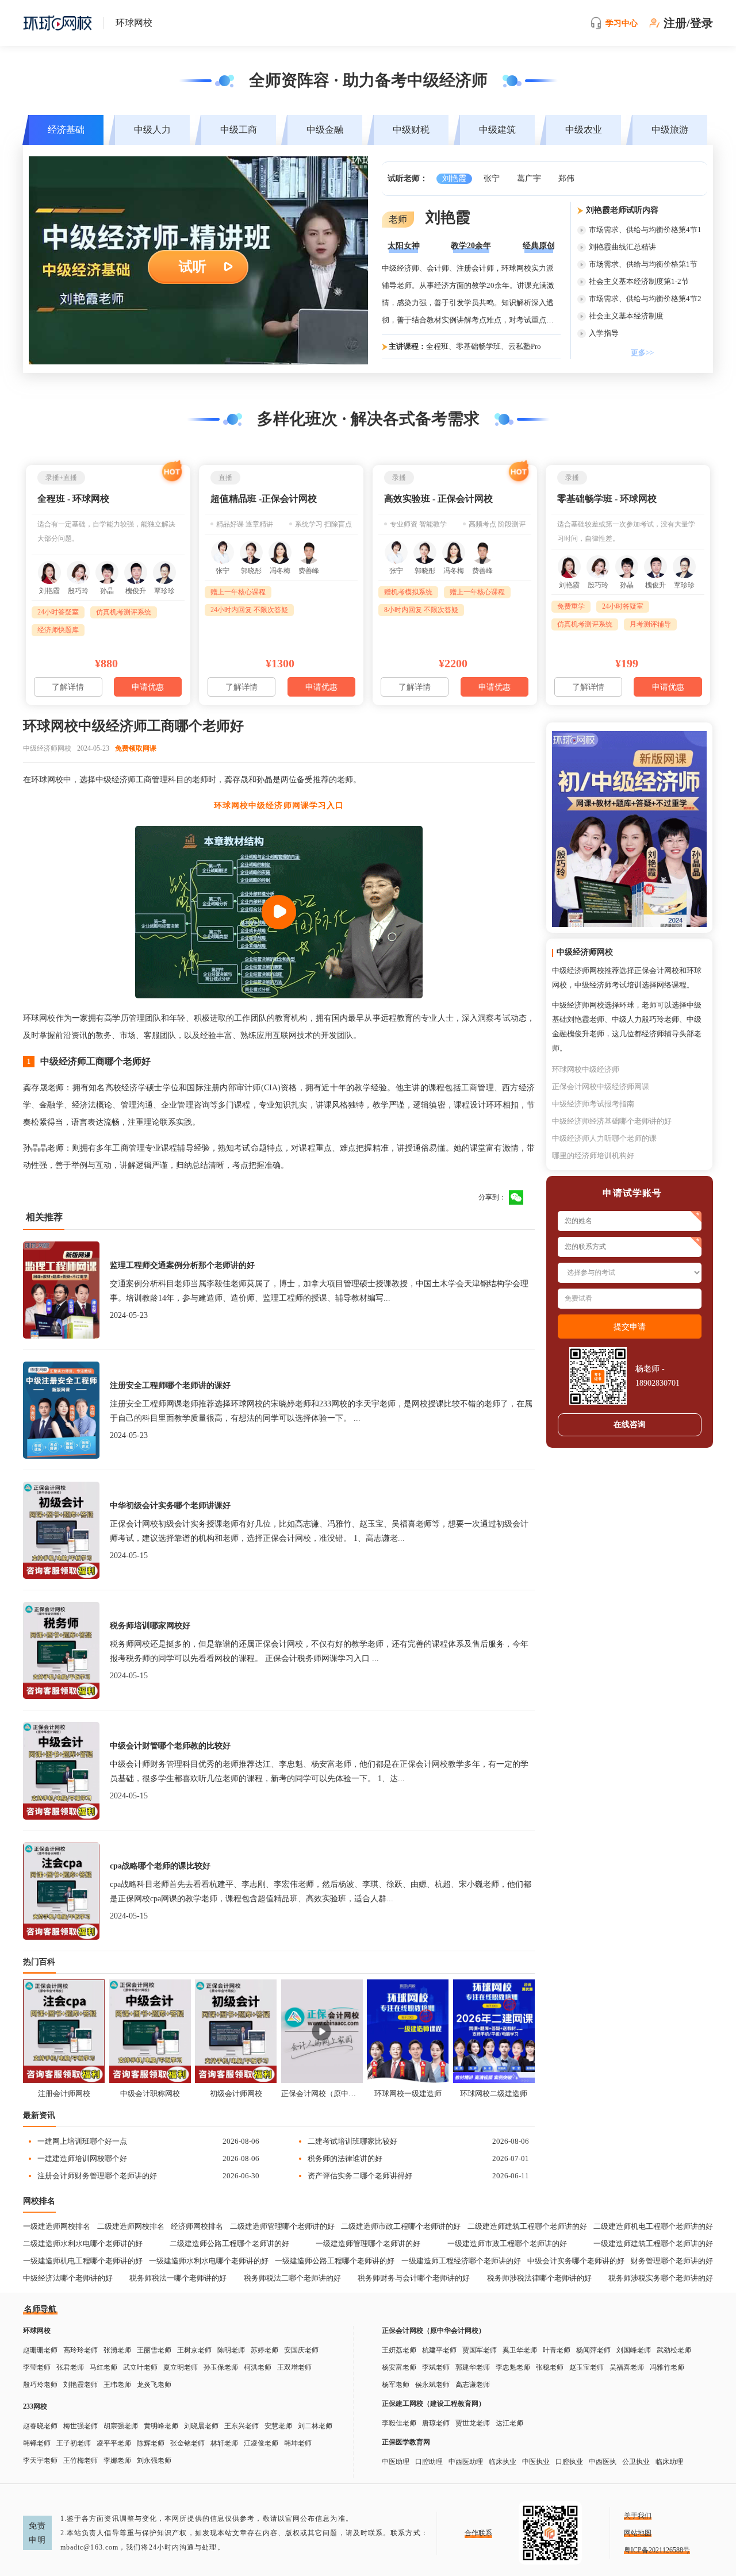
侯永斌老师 (432, 2385)
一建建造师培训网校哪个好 (82, 2158)
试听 (193, 267)
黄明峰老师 (161, 2426)
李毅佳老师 (399, 2423)
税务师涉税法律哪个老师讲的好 (539, 2278)
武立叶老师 (140, 2367)
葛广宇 (529, 178)
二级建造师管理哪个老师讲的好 (282, 2226)
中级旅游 (670, 130)
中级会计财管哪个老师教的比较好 (170, 1746)
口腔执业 (569, 2462)
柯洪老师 (258, 2367)
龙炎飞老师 (154, 2385)
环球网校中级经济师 (586, 1069)
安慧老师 (278, 2426)
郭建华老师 (473, 2367)
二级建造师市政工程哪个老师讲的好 (401, 2226)
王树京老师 (194, 2350)
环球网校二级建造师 (494, 2094)
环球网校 (37, 2331)
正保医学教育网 (406, 2442)
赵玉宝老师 (586, 2367)
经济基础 (66, 130)
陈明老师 (231, 2350)
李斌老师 (436, 2367)
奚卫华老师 (520, 2350)
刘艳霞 (454, 178)
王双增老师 (294, 2367)
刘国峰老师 (634, 2350)
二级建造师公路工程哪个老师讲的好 (229, 2244)
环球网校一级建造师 (408, 2094)
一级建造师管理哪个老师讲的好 (368, 2244)
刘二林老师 (315, 2426)
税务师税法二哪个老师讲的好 (292, 2278)
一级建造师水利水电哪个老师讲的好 (209, 2261)
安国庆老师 (301, 2350)
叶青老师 (557, 2350)
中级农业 (584, 130)
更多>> (642, 353)
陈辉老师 (151, 2443)
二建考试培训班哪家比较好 (352, 2141)
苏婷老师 (264, 2350)
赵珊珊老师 (40, 2350)
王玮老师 (117, 2385)
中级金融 (325, 130)
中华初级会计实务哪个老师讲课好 (170, 1506)
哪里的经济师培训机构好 (593, 1156)
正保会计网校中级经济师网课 (601, 1087)
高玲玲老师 (80, 2350)
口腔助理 (429, 2462)
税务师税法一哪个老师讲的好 (178, 2278)
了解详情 (68, 687)
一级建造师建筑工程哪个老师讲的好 (653, 2244)
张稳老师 (550, 2367)
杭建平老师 (439, 2350)
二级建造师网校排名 (131, 2226)
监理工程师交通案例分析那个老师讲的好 (182, 1265)
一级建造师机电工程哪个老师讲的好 (83, 2261)
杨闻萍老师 (593, 2350)
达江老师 (509, 2423)
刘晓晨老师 (201, 2426)
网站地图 (638, 2533)
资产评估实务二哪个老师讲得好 (360, 2176)
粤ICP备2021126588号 (657, 2550)
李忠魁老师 (513, 2367)
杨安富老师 (399, 2367)
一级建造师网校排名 (57, 2226)
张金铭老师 (187, 2443)
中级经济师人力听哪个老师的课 (604, 1138)
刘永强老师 (154, 2460)
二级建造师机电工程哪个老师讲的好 (653, 2226)
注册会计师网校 (64, 2094)
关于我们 (638, 2516)
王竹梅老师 (80, 2460)
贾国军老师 (480, 2350)
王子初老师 (74, 2443)
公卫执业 (636, 2462)
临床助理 (669, 2462)
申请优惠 (148, 687)
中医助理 (396, 2462)
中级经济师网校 (47, 748)
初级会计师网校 (236, 2094)
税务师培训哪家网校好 (150, 1626)
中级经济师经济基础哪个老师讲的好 (612, 1121)
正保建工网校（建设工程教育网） (434, 2404)
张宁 (492, 178)
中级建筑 (497, 130)
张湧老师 (117, 2350)
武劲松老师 (674, 2350)
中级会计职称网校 (150, 2094)
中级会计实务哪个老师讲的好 (576, 2261)
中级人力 (152, 130)
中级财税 (411, 130)
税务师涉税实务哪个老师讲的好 (661, 2278)
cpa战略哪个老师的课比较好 (160, 1866)
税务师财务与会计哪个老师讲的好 (414, 2278)
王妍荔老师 (399, 2350)
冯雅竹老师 (667, 2367)
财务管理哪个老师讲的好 (672, 2261)
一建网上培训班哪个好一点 (82, 2141)
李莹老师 (37, 2367)
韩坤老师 (298, 2443)
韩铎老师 (37, 2443)
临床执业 (503, 2462)
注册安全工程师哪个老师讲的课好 (170, 1385)
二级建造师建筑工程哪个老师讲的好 (527, 2226)
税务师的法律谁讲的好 (345, 2158)
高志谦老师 (473, 2385)
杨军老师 (396, 2385)
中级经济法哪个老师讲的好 (68, 2278)
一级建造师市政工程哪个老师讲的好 (507, 2244)
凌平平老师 (114, 2443)
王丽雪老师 (154, 2350)
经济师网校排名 (197, 2226)
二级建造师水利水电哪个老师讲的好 (83, 2244)
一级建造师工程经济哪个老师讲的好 (461, 2261)
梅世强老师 (80, 2426)
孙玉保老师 (221, 2367)
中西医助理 (466, 2462)
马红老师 (103, 2367)
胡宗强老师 (121, 2426)
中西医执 (603, 2462)
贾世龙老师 (473, 2423)
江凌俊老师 (261, 2443)
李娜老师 (117, 2460)
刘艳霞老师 (80, 2385)
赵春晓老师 (40, 2426)
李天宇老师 (40, 2460)
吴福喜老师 (627, 2367)
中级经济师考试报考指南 (593, 1104)
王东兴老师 (241, 2426)
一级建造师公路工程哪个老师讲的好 (335, 2261)
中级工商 (239, 130)
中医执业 (536, 2462)
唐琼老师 (436, 2423)
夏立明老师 (181, 2367)
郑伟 (566, 178)
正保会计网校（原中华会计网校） (322, 2094)
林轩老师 (224, 2443)
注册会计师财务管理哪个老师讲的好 (97, 2176)
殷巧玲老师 (40, 2385)
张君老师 (70, 2367)
